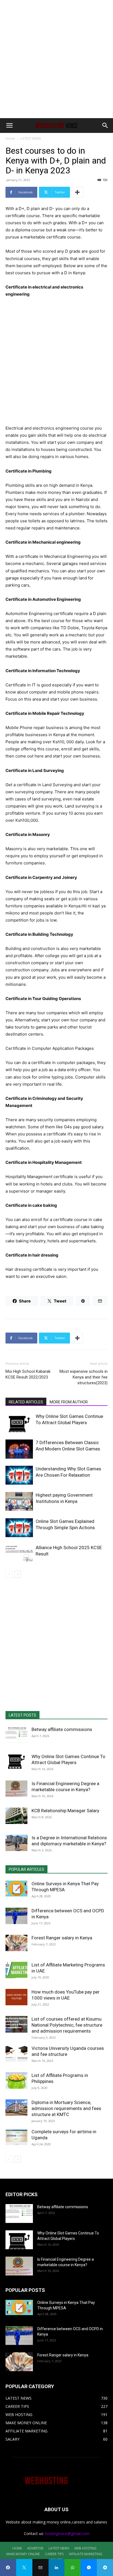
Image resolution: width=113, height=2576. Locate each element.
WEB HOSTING (85, 2548)
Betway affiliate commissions (62, 1729)
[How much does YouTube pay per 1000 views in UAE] (16, 1997)
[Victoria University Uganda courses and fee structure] (16, 2053)
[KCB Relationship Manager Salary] (16, 1816)
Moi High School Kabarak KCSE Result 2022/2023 (28, 1374)
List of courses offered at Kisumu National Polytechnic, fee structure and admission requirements (67, 2025)
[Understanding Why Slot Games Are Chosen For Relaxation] (19, 1475)
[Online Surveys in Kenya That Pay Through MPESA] (16, 1889)
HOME (17, 2548)
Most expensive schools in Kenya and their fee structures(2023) (84, 1377)
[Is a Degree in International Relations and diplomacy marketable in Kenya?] (16, 1843)
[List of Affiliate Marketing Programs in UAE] (16, 1970)
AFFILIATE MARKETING (86, 2554)
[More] (77, 192)
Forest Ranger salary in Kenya (62, 1938)
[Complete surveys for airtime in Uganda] (16, 2137)
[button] (9, 126)
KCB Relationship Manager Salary (65, 1811)
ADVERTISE (35, 2548)
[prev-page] (9, 1574)
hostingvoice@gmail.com (67, 2533)
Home (10, 139)
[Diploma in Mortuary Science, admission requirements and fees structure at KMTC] (16, 2108)
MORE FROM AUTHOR (69, 1402)
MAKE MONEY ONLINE (23, 2554)
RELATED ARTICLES (26, 1402)
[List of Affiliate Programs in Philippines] (16, 2080)
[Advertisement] (56, 59)
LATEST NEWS (31, 139)
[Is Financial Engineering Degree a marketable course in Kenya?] (16, 1789)
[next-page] (18, 1574)
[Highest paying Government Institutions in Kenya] (19, 1501)
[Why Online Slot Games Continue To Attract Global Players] (19, 1423)
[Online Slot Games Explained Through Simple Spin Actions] (19, 1528)
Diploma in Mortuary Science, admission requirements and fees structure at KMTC (66, 2108)
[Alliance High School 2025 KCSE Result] (19, 1554)
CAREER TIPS (54, 2554)
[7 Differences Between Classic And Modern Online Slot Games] (19, 1449)
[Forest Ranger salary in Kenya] (16, 1943)
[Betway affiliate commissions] (16, 1735)
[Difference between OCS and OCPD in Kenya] (16, 1916)
